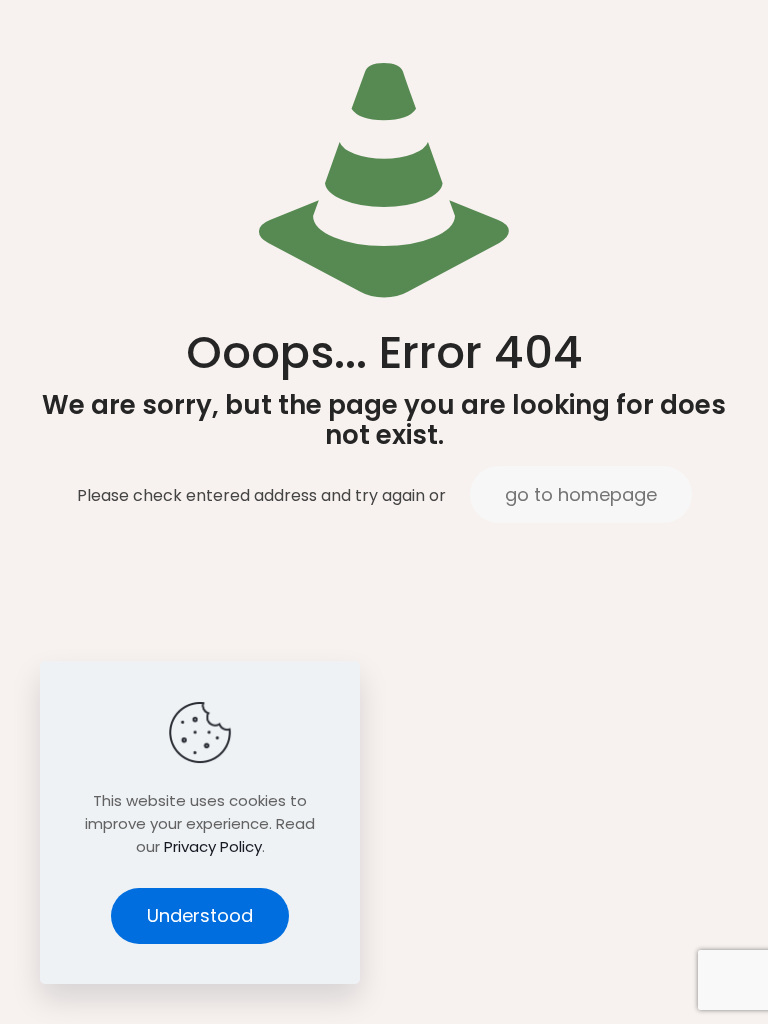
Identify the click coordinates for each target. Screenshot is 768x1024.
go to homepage (581, 494)
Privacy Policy (213, 846)
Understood (200, 915)
